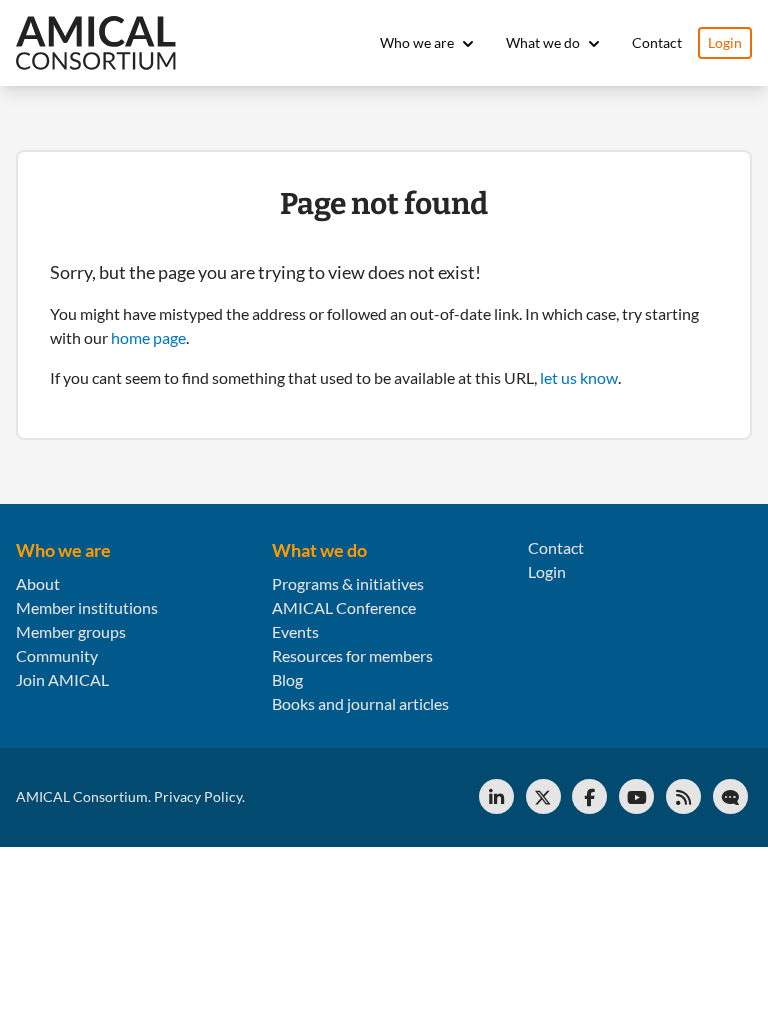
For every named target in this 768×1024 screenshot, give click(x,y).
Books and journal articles (360, 703)
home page (148, 337)
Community (57, 655)
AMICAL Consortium (82, 796)
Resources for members (352, 655)
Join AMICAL (62, 679)
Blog (287, 679)
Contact (657, 42)
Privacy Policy (198, 796)
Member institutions (87, 607)
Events (295, 631)
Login (725, 42)
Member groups (71, 631)
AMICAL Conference (344, 607)
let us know (579, 377)
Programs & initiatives (348, 583)
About (38, 583)
